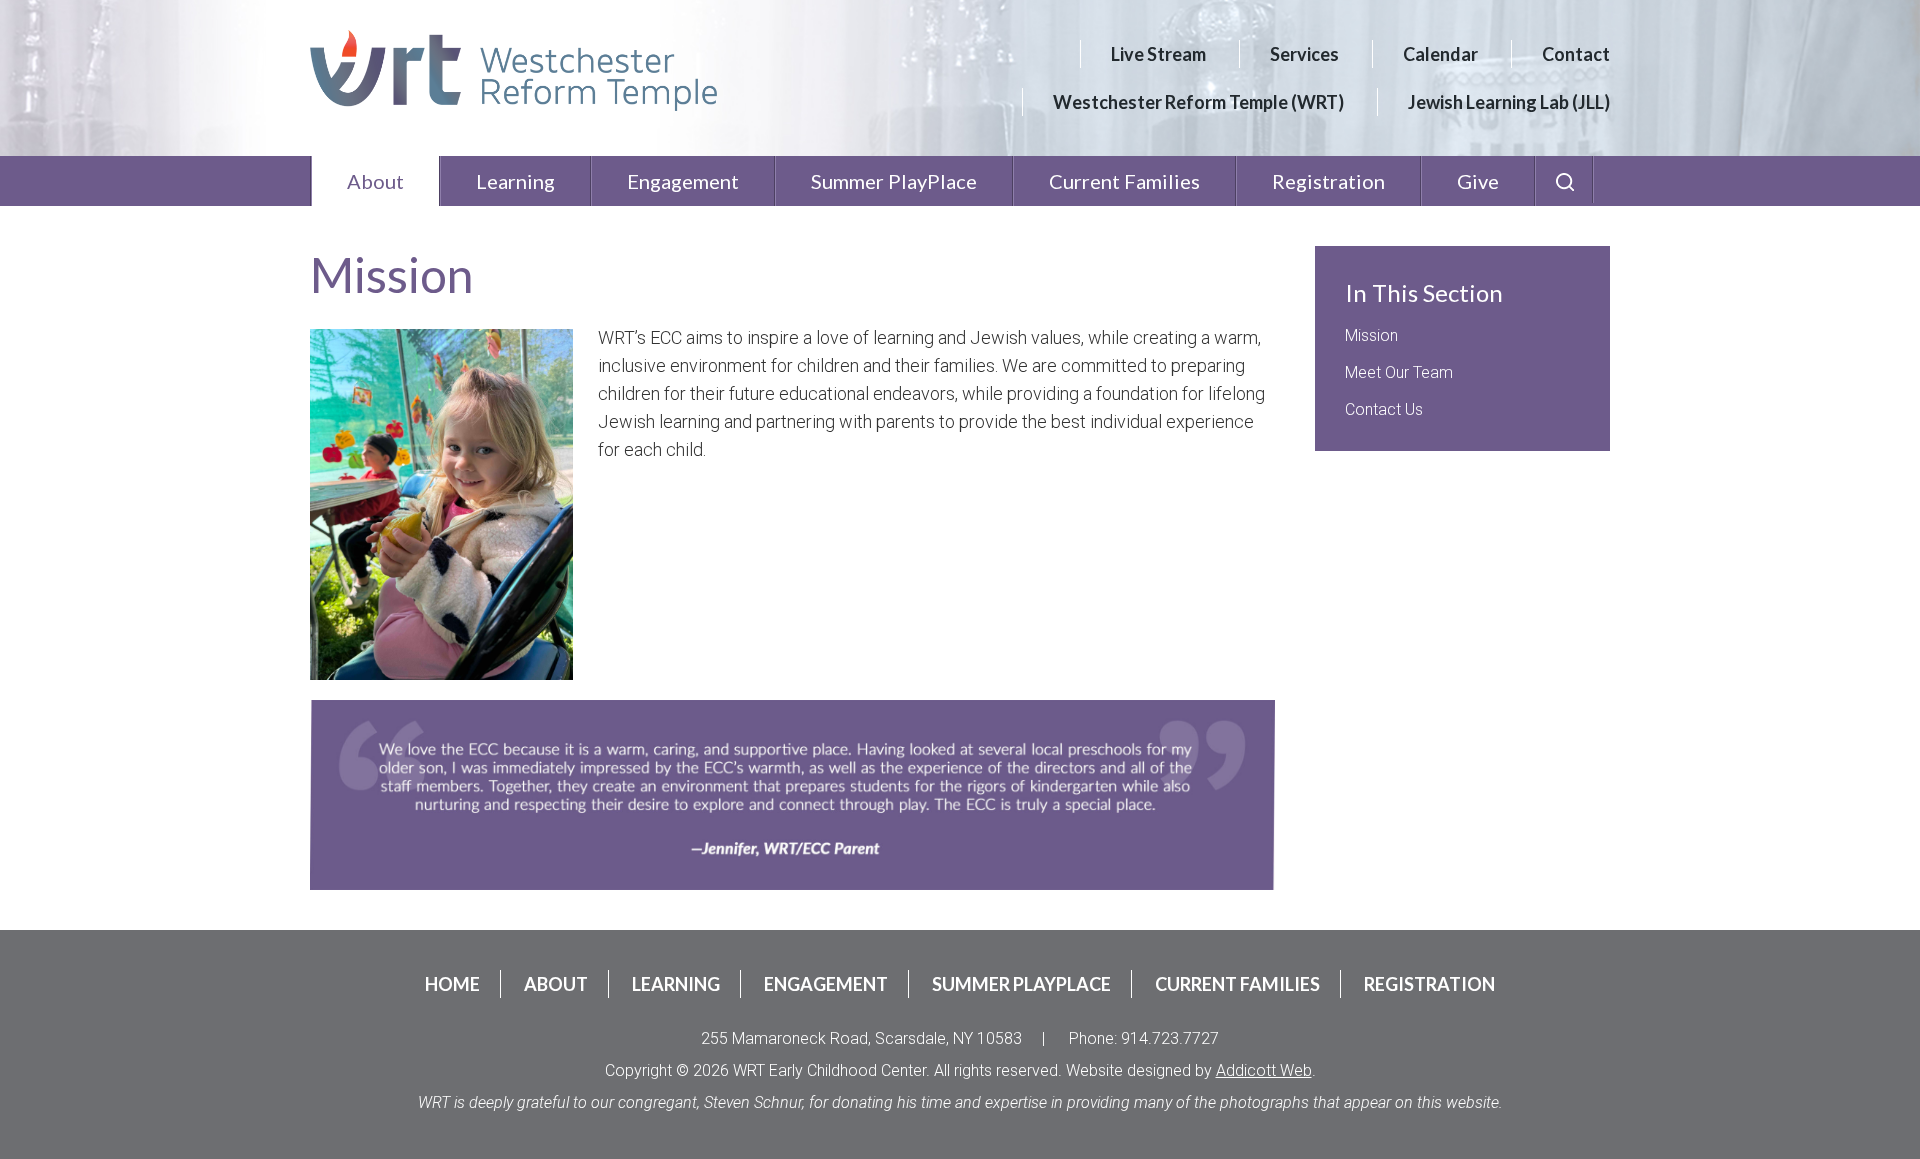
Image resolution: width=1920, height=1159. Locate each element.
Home (452, 984)
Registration (1328, 181)
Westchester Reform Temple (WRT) (1198, 102)
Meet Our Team (1399, 372)
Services (1304, 54)
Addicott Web (1264, 1070)
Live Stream (1158, 54)
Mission (1371, 335)
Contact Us (1384, 409)
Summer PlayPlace (894, 181)
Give (1478, 181)
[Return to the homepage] (513, 70)
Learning (515, 181)
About (375, 181)
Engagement (683, 181)
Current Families (1124, 181)
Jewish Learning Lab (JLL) (1509, 102)
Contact (1576, 54)
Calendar (1440, 54)
